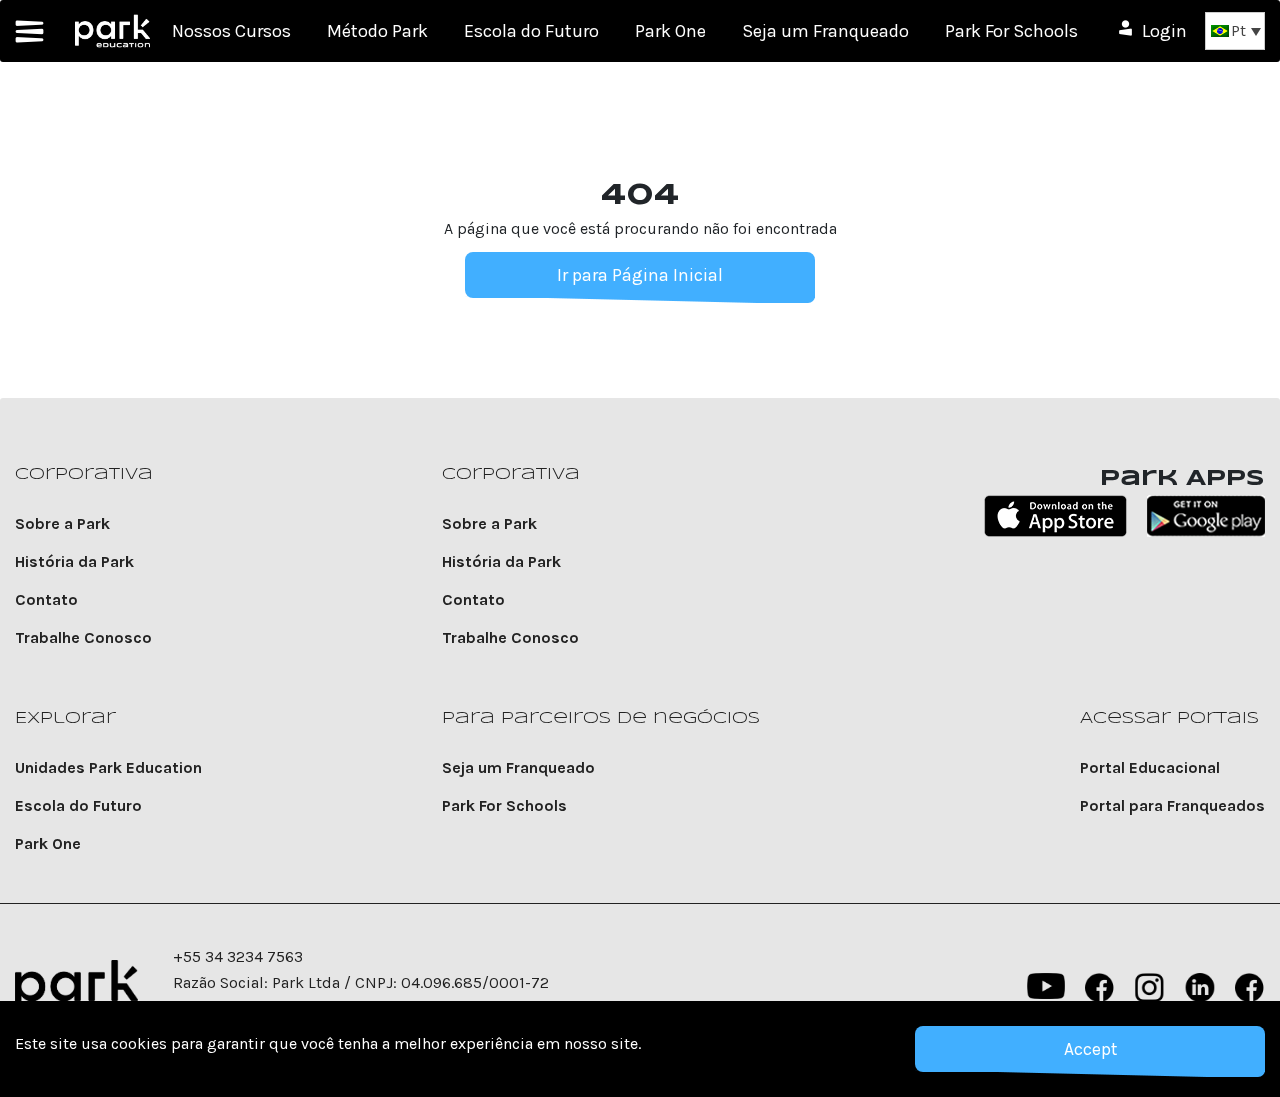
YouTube (1044, 988)
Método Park (377, 31)
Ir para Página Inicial (640, 275)
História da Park (74, 561)
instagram (1150, 988)
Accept (1090, 1049)
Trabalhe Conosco (83, 637)
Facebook (1100, 988)
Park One (670, 31)
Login (1164, 31)
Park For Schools (1011, 31)
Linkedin (1200, 988)
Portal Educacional (1150, 767)
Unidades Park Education (108, 767)
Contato (46, 599)
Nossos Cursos (231, 31)
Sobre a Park (62, 523)
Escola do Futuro (531, 31)
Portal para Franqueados (1172, 805)
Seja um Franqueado (825, 31)
